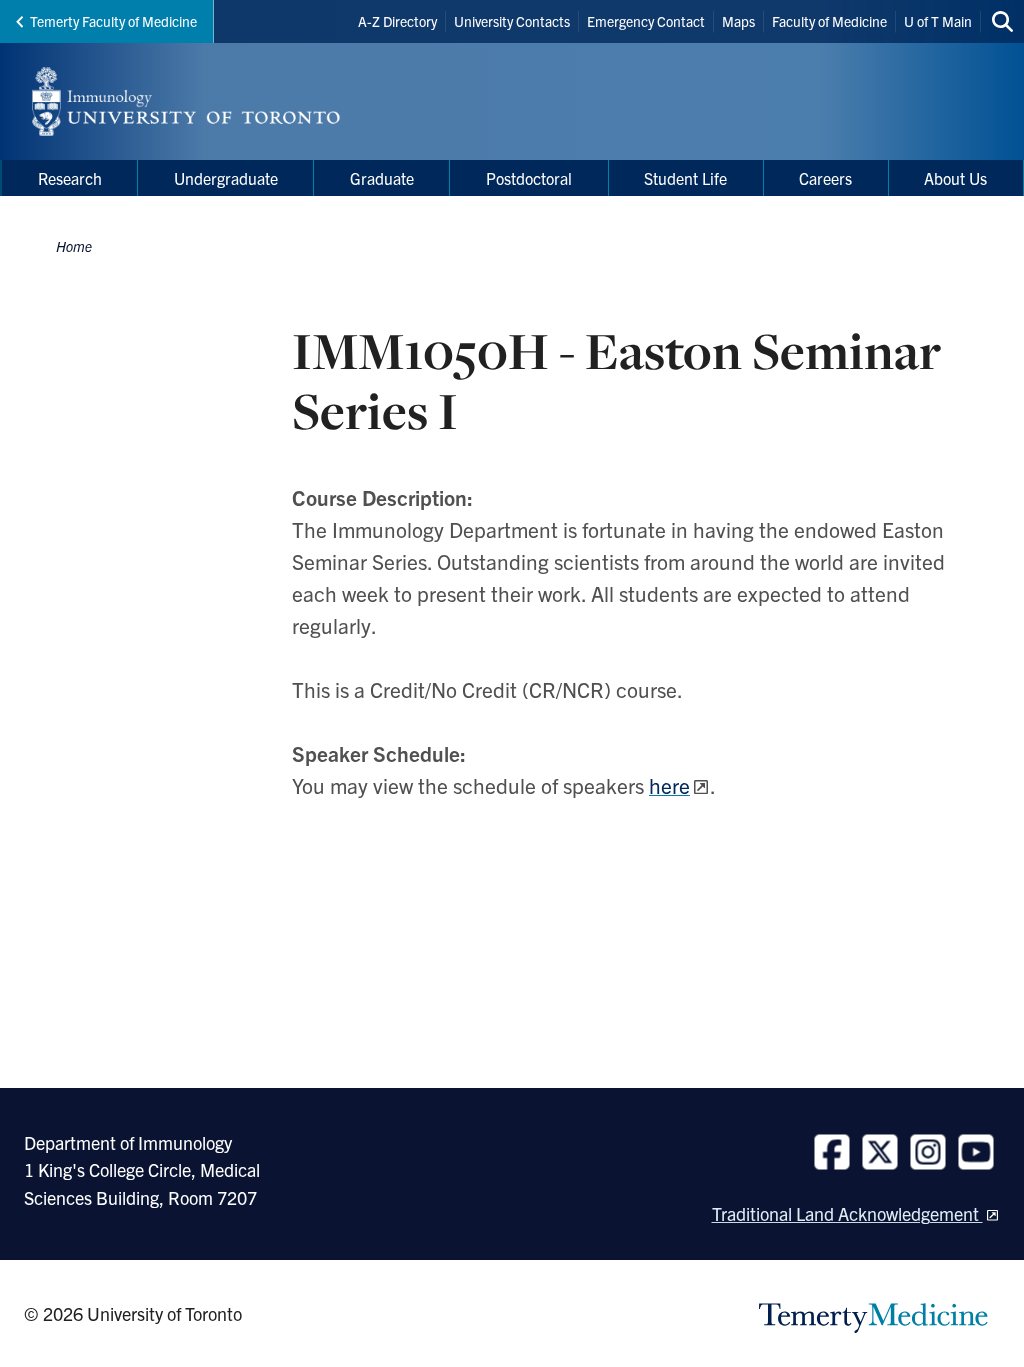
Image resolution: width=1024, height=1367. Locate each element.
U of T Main (938, 21)
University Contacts (512, 21)
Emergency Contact (646, 21)
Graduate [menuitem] (382, 178)
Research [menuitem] (70, 178)
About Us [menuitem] (955, 178)
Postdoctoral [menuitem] (529, 178)
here (669, 785)
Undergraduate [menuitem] (226, 178)
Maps (738, 21)
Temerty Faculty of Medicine (113, 21)
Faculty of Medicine (829, 21)
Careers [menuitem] (825, 178)
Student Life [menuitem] (685, 178)
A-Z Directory (397, 21)
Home (74, 246)
